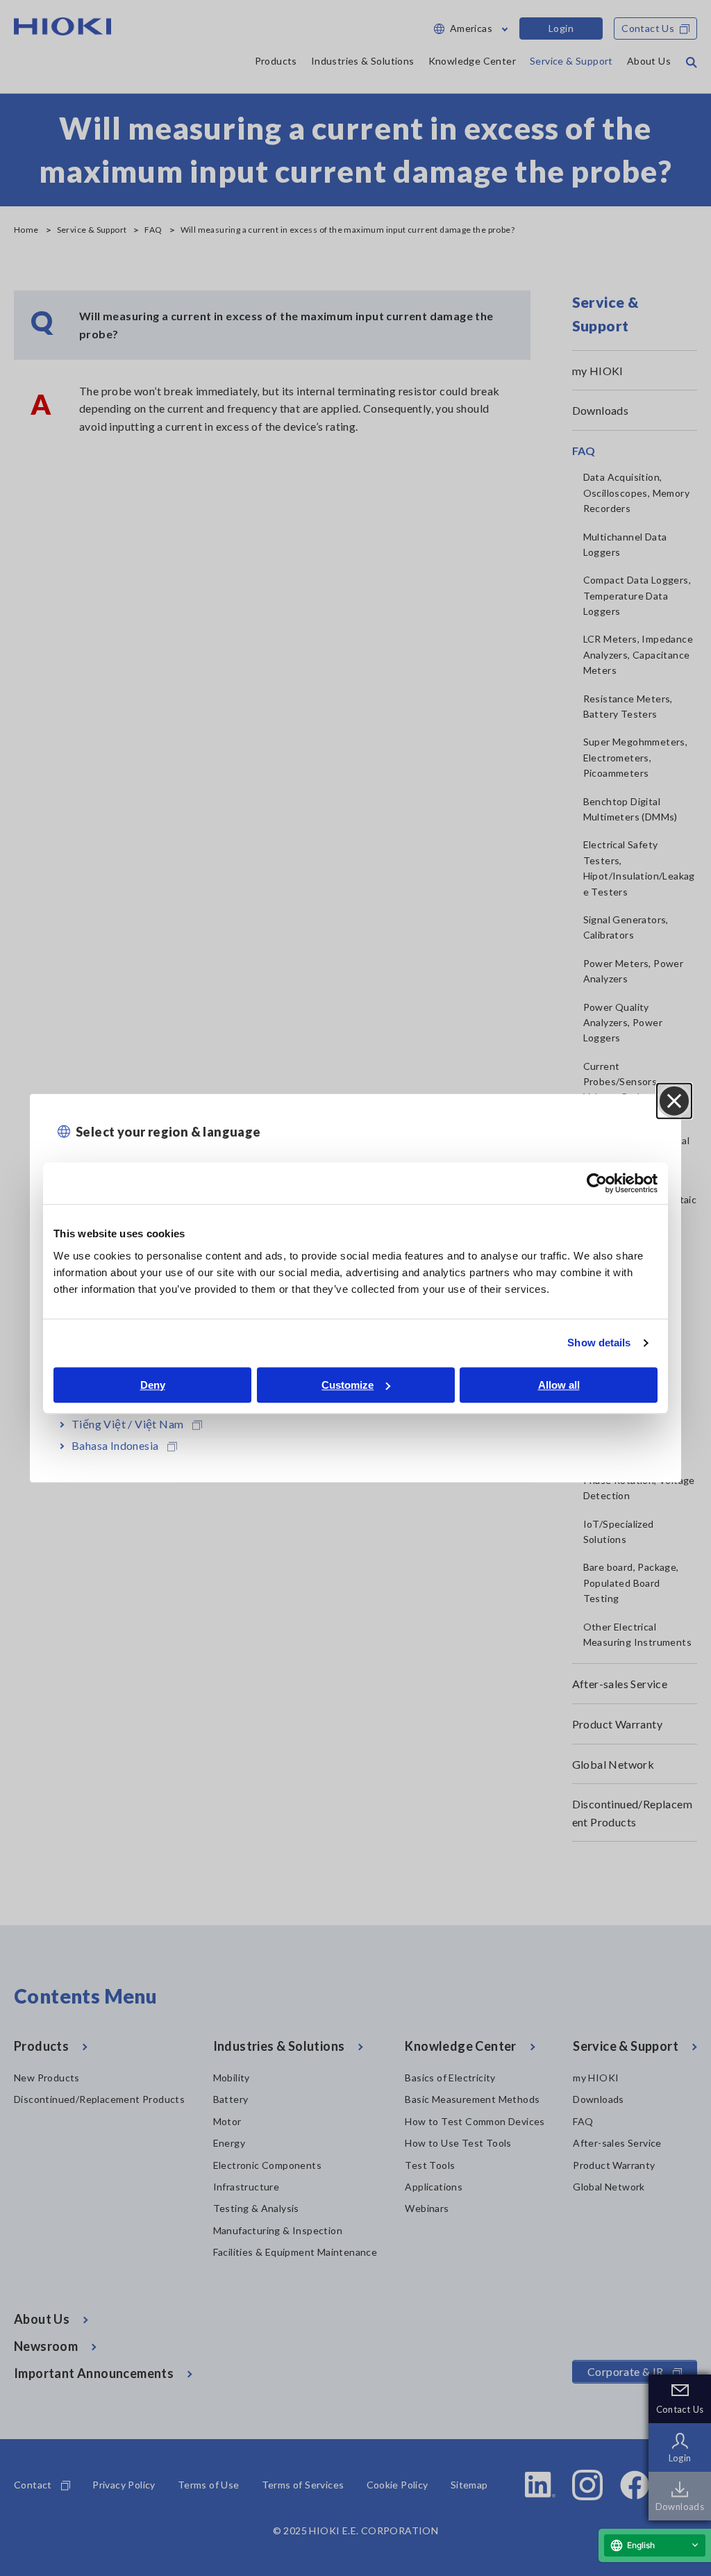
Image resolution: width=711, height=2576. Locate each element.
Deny (153, 1385)
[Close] (674, 1101)
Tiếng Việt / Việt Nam (127, 1423)
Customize (348, 1385)
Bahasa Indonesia (115, 1445)
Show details (599, 1343)
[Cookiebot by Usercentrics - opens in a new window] (597, 1183)
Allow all (559, 1385)
